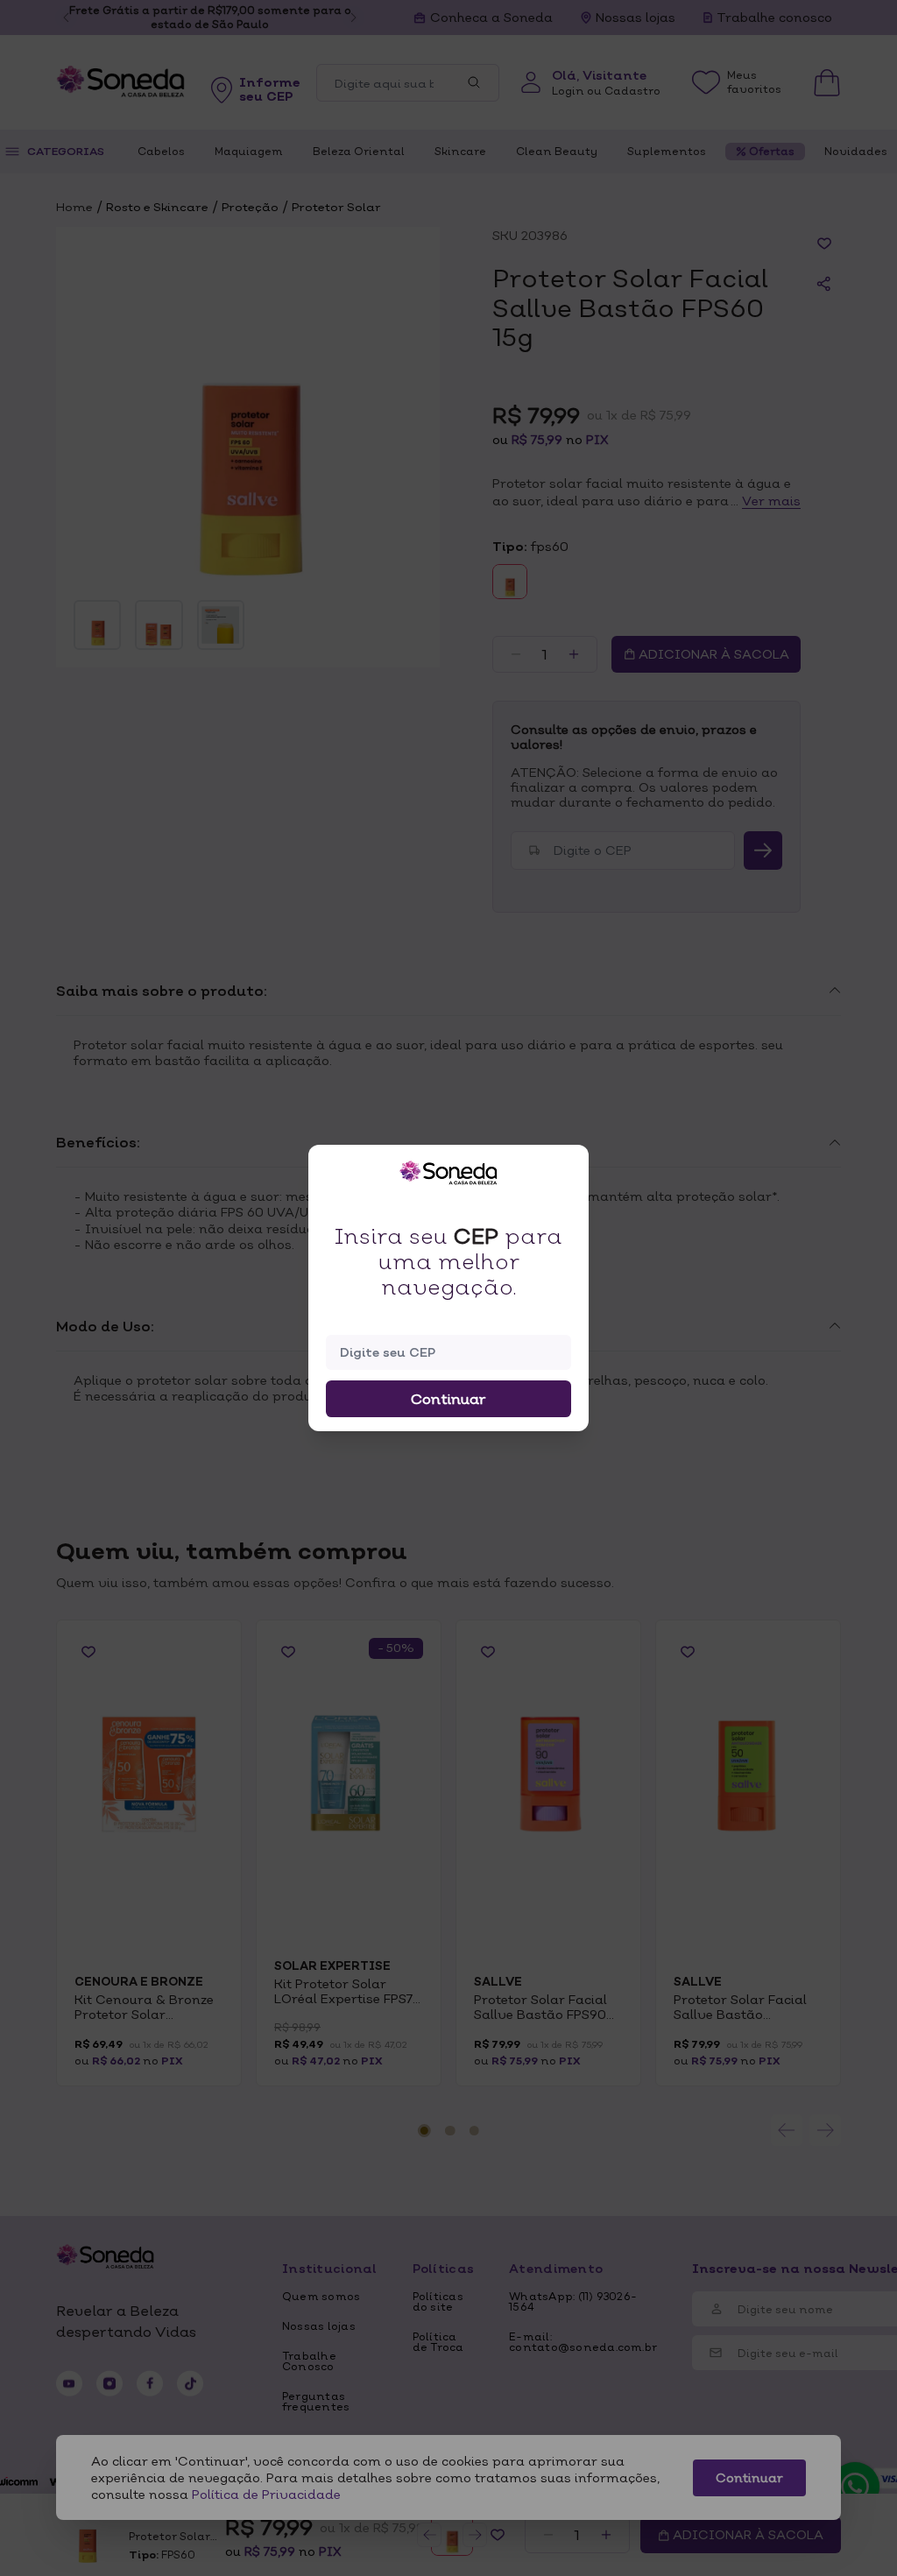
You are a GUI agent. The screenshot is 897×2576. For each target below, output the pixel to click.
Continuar (448, 1399)
